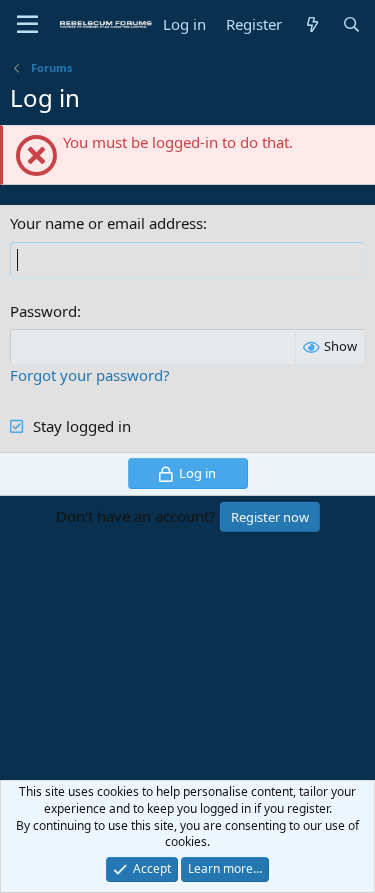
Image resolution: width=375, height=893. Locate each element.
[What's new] (311, 24)
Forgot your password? (90, 375)
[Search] (351, 24)
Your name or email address (106, 223)
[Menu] (27, 25)
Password (43, 311)
